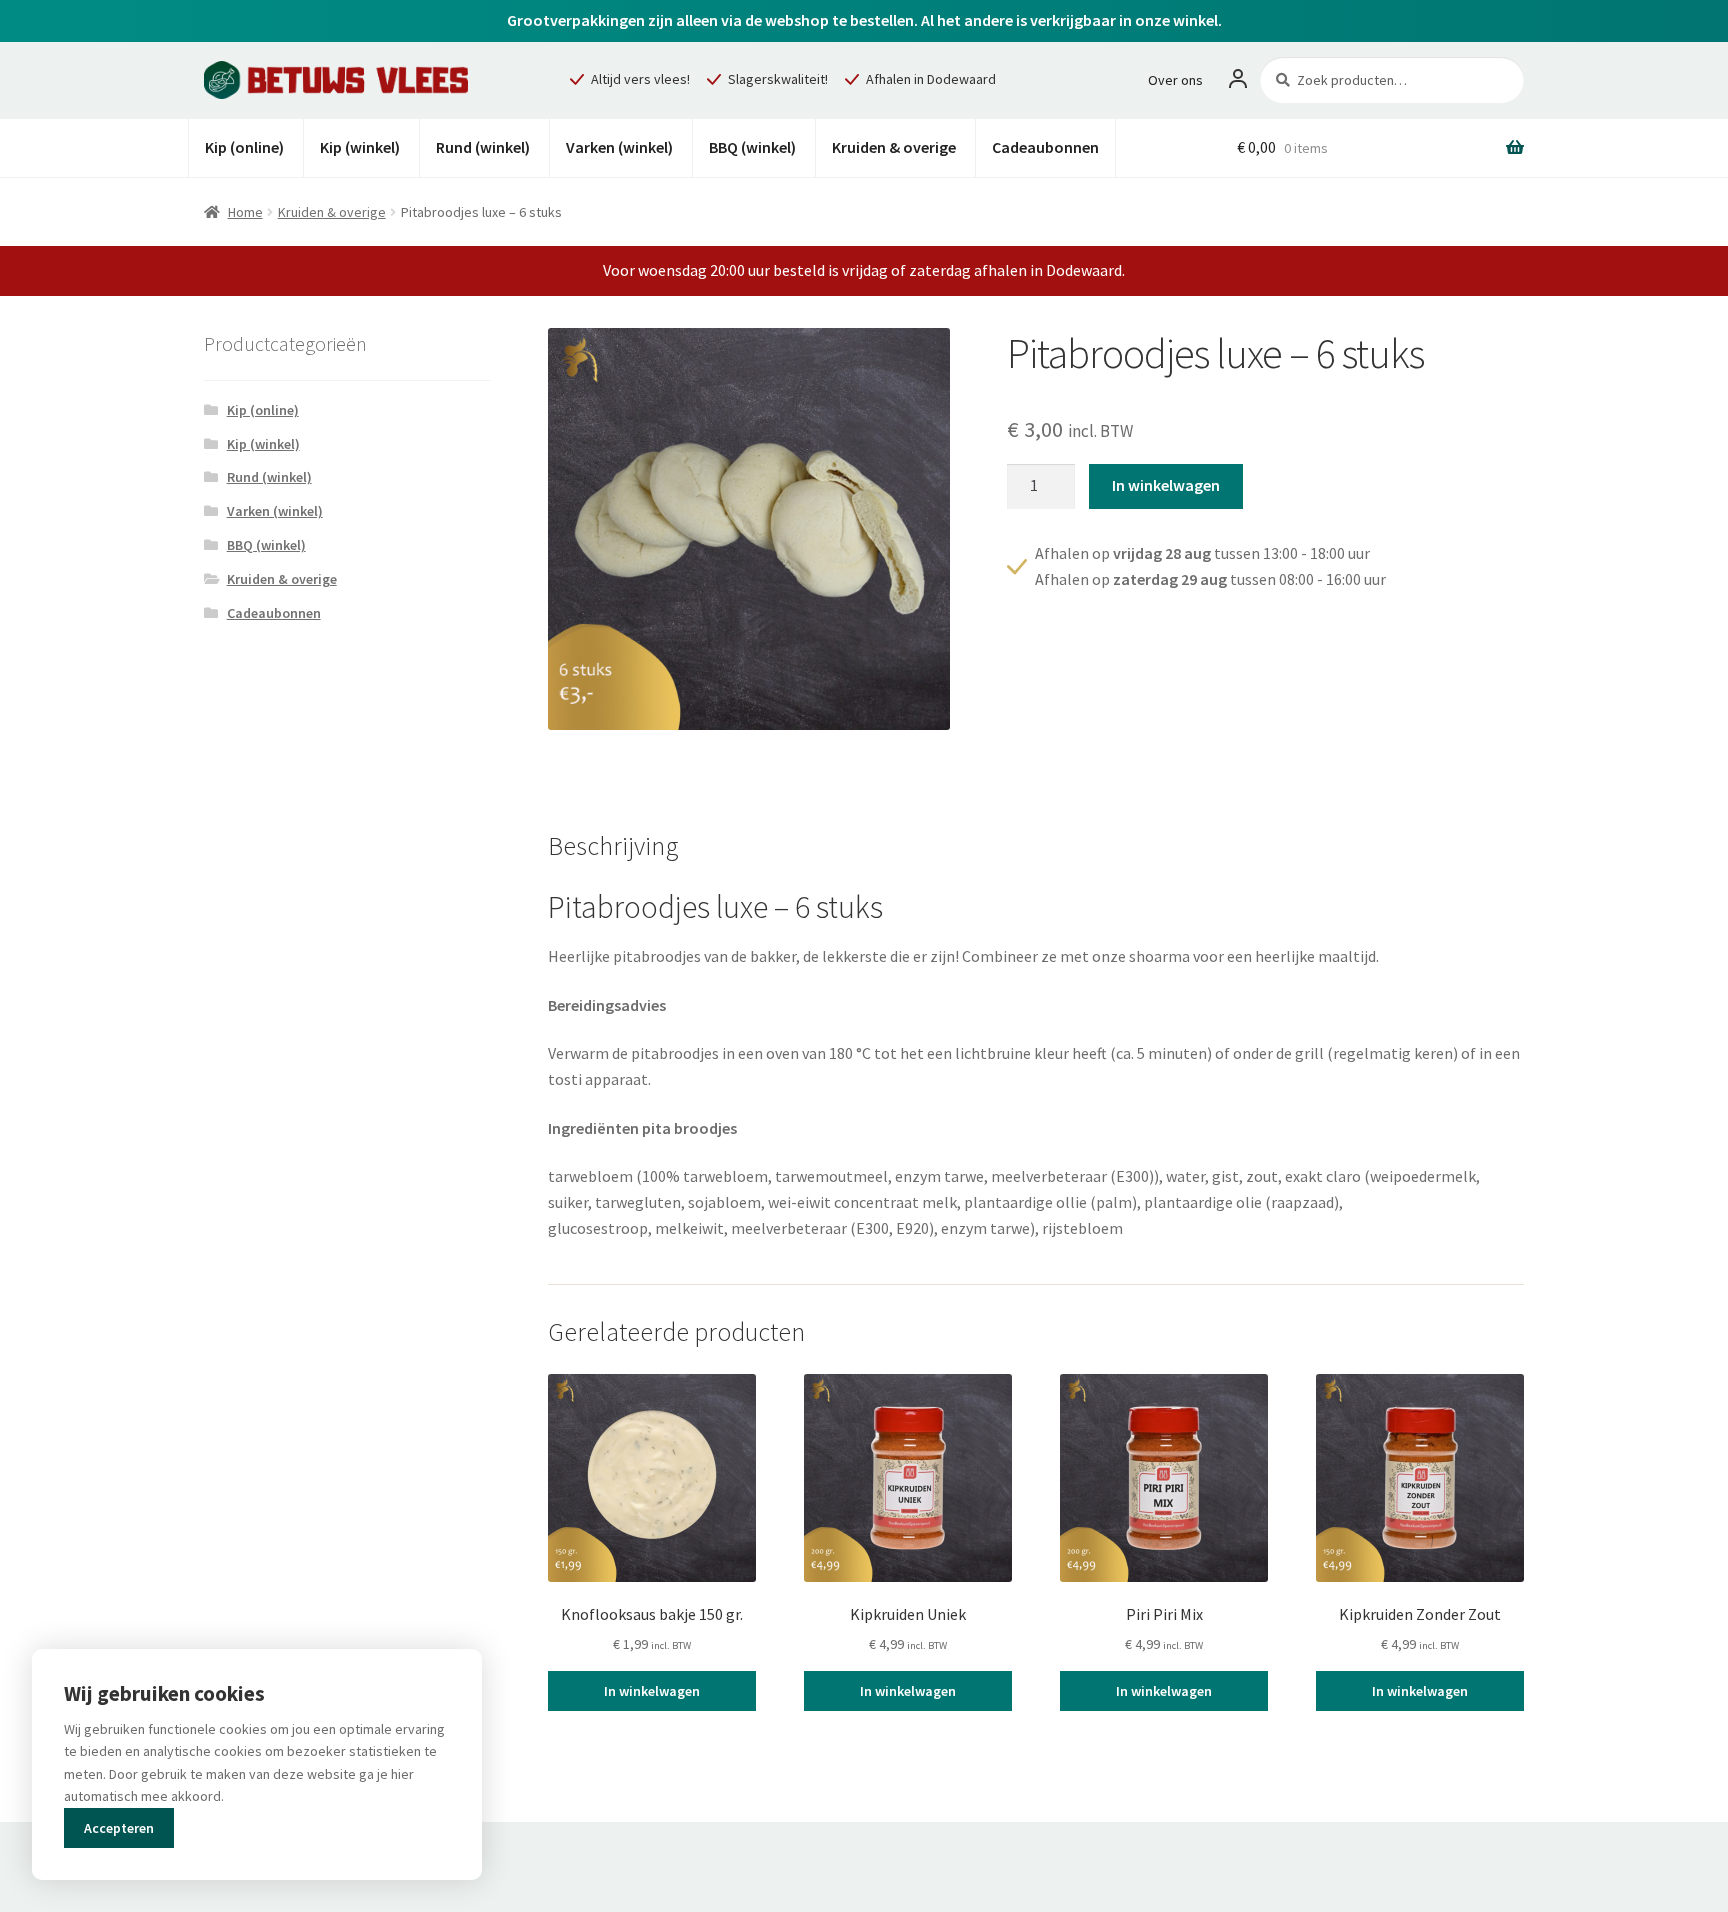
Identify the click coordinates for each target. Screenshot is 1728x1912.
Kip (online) (244, 147)
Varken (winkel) (619, 147)
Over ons (1175, 80)
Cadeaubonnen (1045, 147)
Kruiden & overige (894, 147)
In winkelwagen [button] (652, 1691)
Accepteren (119, 1828)
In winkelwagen (1166, 485)
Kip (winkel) (360, 147)
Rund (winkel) (483, 147)
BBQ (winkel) (752, 147)
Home (245, 212)
